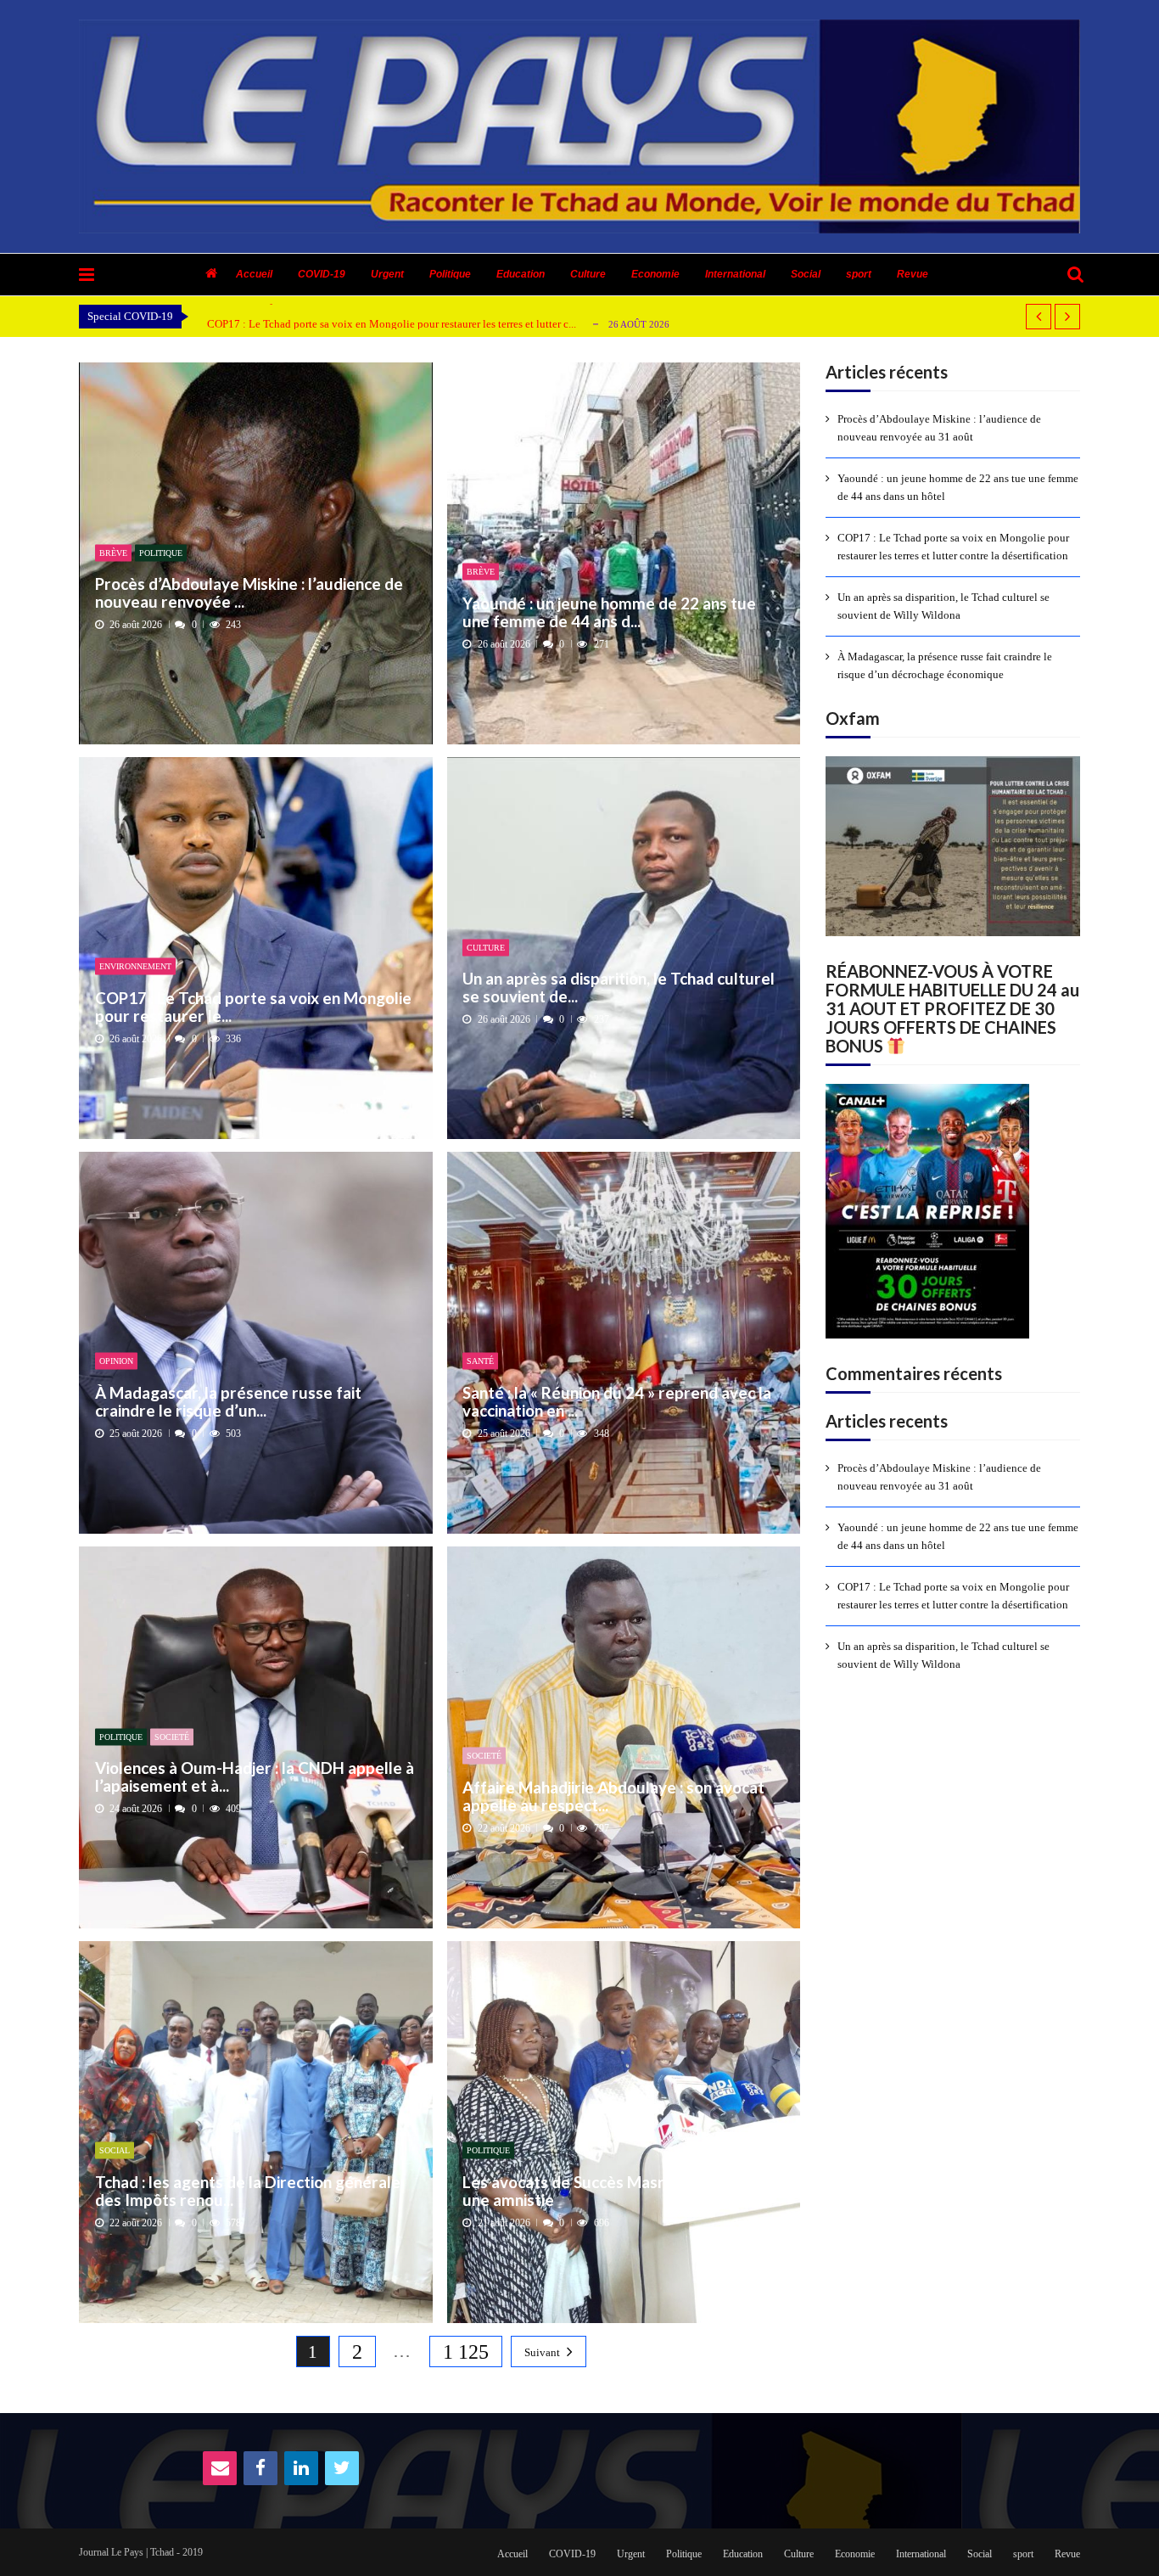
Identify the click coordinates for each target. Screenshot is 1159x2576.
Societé (172, 1736)
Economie (655, 274)
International (735, 274)
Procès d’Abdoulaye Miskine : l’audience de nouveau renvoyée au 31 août (939, 428)
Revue (913, 274)
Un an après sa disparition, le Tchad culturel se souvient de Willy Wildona (376, 325)
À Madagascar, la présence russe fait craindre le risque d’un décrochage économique (945, 665)
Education (521, 274)
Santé (480, 1361)
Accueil (254, 274)
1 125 (466, 2352)
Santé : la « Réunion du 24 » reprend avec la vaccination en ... (617, 1401)
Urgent (387, 274)
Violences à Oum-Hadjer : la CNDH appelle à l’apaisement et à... (255, 1777)
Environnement (135, 966)
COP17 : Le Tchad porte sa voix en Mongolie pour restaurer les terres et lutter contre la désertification (953, 547)
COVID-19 (322, 274)
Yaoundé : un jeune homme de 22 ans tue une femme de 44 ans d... (609, 612)
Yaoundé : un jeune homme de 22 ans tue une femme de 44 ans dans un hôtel (958, 487)
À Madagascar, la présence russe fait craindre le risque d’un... (228, 1401)
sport (859, 274)
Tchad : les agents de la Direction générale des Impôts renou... (248, 2190)
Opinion (116, 1361)
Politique (450, 274)
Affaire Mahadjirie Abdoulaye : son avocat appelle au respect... (613, 1796)
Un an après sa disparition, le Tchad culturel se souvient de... (619, 988)
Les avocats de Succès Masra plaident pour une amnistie (618, 2190)
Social (806, 274)
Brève (113, 552)
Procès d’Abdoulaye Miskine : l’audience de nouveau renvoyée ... (249, 593)
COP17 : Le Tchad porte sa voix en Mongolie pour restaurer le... (253, 1006)
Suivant (542, 2352)
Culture (588, 274)
